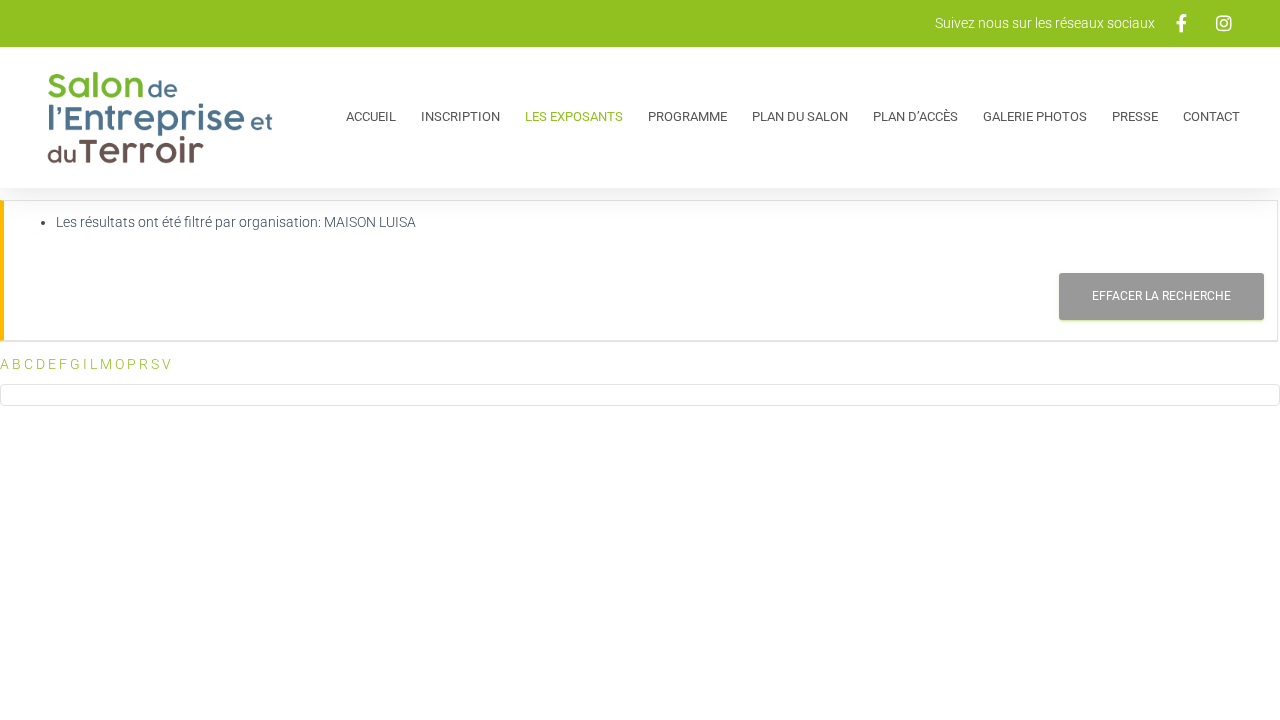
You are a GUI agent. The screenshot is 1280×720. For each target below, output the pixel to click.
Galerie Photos (1035, 116)
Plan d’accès (915, 116)
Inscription (460, 116)
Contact (1211, 116)
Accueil (371, 116)
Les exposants (574, 116)
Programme (687, 116)
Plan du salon (800, 116)
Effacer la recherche (1161, 296)
